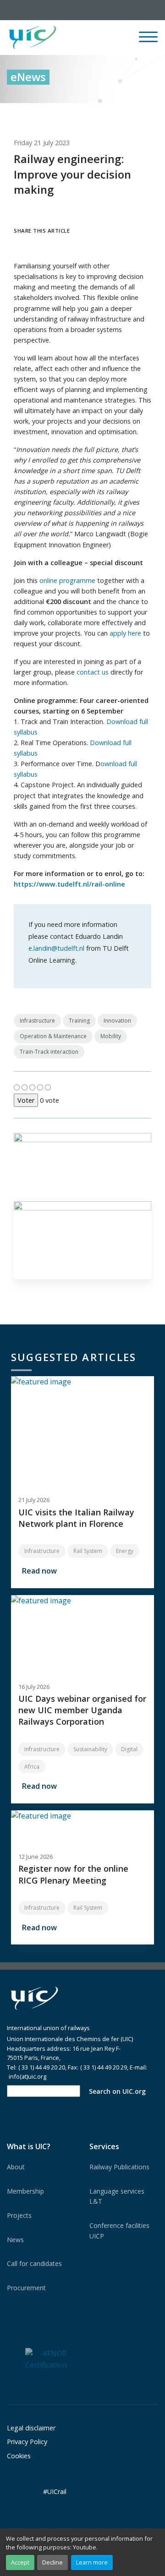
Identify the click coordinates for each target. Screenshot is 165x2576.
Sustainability (90, 1749)
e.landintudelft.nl (56, 948)
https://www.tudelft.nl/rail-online (69, 884)
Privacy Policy (27, 2442)
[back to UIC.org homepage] (33, 38)
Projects (19, 2215)
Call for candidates (34, 2263)
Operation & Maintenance (53, 1036)
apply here (125, 633)
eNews (28, 77)
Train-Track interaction (49, 1052)
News (15, 2240)
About (16, 2167)
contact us (93, 672)
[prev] (113, 113)
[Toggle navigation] (148, 41)
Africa (32, 1767)
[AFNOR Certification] (46, 2359)
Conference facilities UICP (119, 2230)
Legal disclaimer (31, 2428)
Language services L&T (117, 2196)
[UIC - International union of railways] (34, 1998)
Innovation (117, 1021)
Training (79, 1021)
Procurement (26, 2288)
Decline (52, 2562)
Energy (125, 1551)
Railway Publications (119, 2167)
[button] (97, 38)
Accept (20, 2562)
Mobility (111, 1036)
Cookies (19, 2456)
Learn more (92, 2562)
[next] (151, 113)
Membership (25, 2191)
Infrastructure (37, 1021)
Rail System (88, 1551)
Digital (129, 1749)
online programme (67, 580)
